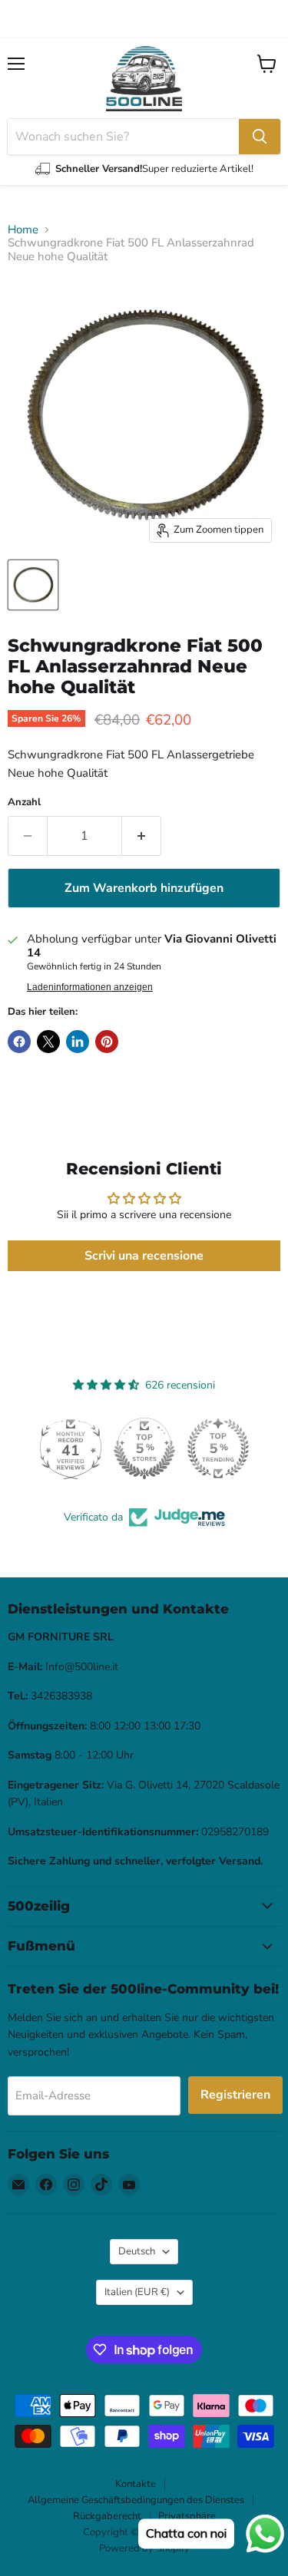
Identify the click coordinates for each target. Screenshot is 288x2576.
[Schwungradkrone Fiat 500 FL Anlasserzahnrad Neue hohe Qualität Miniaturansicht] (33, 585)
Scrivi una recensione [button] (144, 1256)
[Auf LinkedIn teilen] (78, 1042)
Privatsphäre (187, 2516)
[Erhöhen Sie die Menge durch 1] (142, 836)
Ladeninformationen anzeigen (90, 987)
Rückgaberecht (107, 2516)
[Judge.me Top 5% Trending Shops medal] (218, 1448)
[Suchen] (260, 137)
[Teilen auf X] (48, 1042)
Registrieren (235, 2095)
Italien (137, 2292)
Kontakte (136, 2484)
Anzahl (24, 803)
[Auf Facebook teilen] (19, 1042)
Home (23, 230)
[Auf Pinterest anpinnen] (107, 1042)
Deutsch (137, 2251)
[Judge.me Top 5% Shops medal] (144, 1448)
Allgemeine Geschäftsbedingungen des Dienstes (136, 2500)
